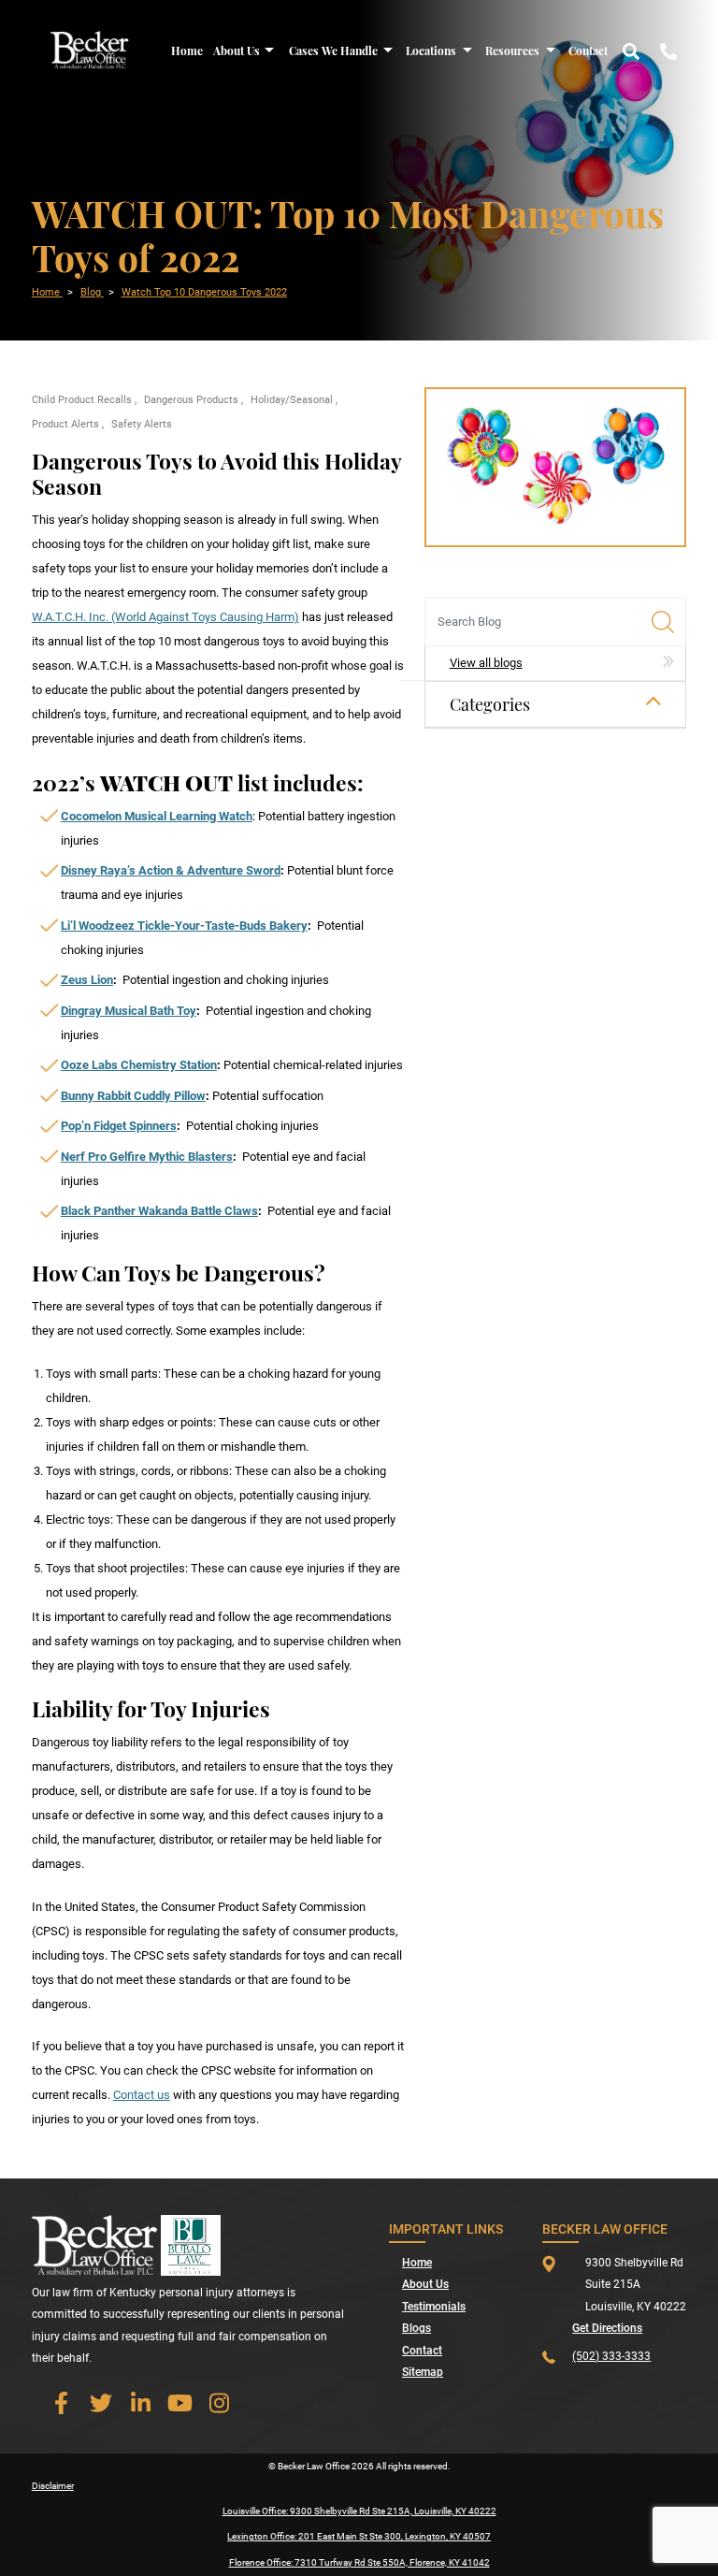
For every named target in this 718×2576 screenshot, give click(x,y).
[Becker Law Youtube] (180, 2403)
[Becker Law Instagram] (220, 2403)
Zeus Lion (87, 980)
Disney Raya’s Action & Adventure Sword (171, 870)
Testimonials (434, 2307)
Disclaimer (53, 2486)
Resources (512, 51)
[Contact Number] (668, 50)
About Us (237, 51)
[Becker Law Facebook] (62, 2403)
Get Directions (607, 2328)
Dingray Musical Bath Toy (129, 1011)
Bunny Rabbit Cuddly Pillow (133, 1096)
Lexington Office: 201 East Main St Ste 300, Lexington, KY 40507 (359, 2536)
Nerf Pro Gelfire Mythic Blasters (147, 1157)
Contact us (142, 2095)
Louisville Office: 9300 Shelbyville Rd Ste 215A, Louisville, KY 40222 (359, 2511)
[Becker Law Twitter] (101, 2403)
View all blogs (486, 663)
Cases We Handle (333, 51)
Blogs (416, 2328)
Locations (431, 51)
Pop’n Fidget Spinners (119, 1126)
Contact (588, 51)
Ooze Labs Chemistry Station (139, 1065)
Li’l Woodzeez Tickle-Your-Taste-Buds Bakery (184, 926)
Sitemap (423, 2372)
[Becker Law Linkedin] (140, 2403)
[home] (90, 49)
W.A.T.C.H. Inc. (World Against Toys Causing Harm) (165, 617)
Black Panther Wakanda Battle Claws (159, 1211)
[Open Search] (631, 50)
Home (187, 51)
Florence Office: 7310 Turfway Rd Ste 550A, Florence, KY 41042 (359, 2562)
